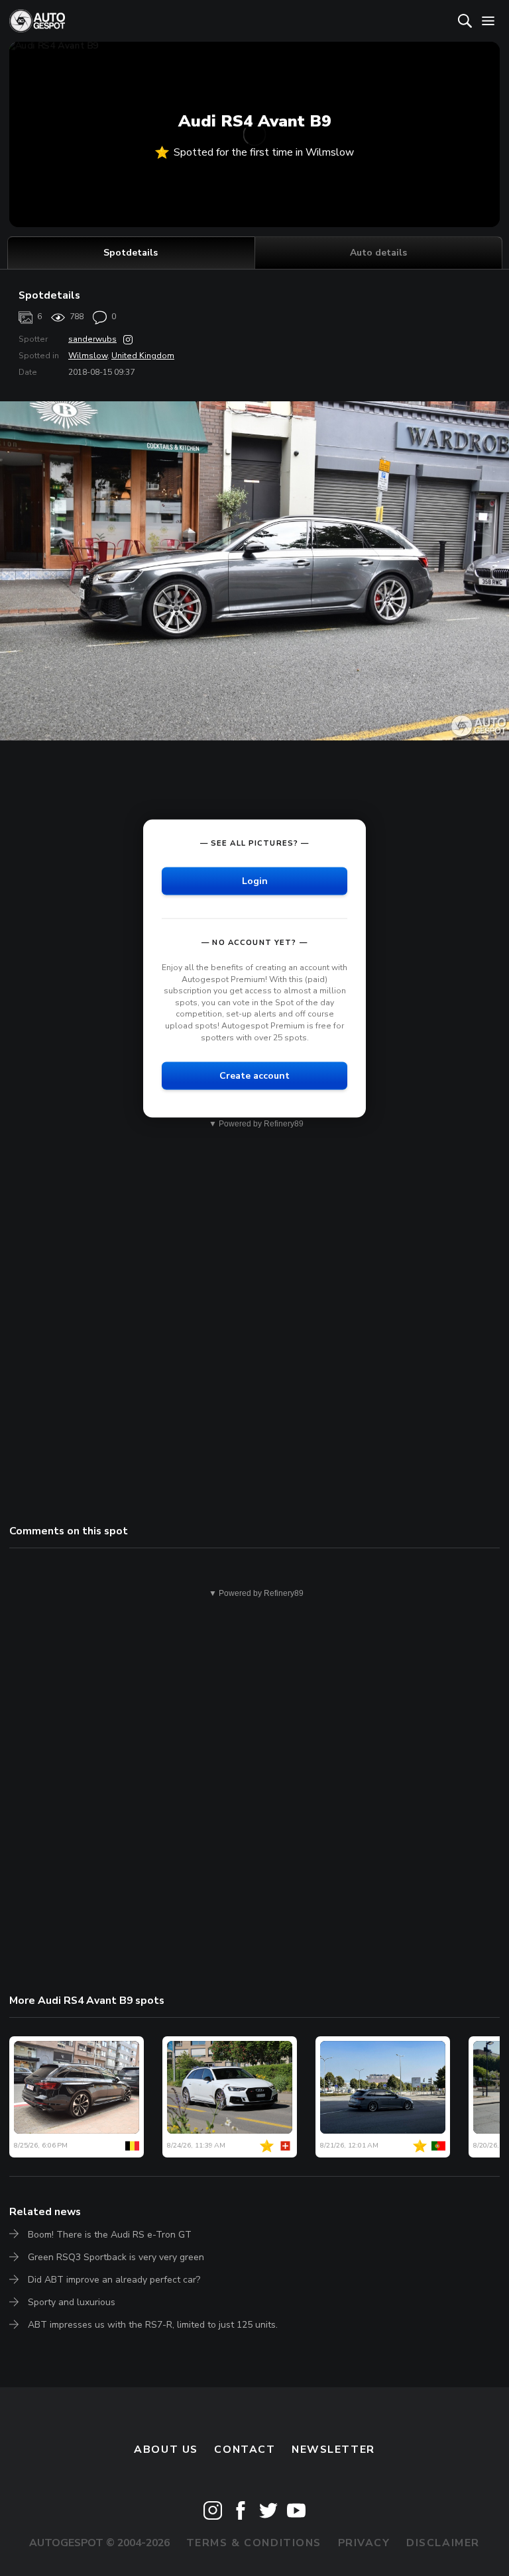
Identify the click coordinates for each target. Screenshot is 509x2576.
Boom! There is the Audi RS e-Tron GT (110, 2235)
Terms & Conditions (254, 2543)
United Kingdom (143, 356)
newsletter (333, 2450)
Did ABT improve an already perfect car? (114, 2280)
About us (166, 2450)
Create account (254, 1076)
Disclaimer (443, 2543)
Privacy (364, 2543)
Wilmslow (88, 356)
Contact (245, 2450)
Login (255, 880)
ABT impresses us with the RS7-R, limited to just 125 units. (153, 2325)
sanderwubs (92, 339)
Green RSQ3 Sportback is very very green (116, 2257)
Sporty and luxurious (72, 2302)
